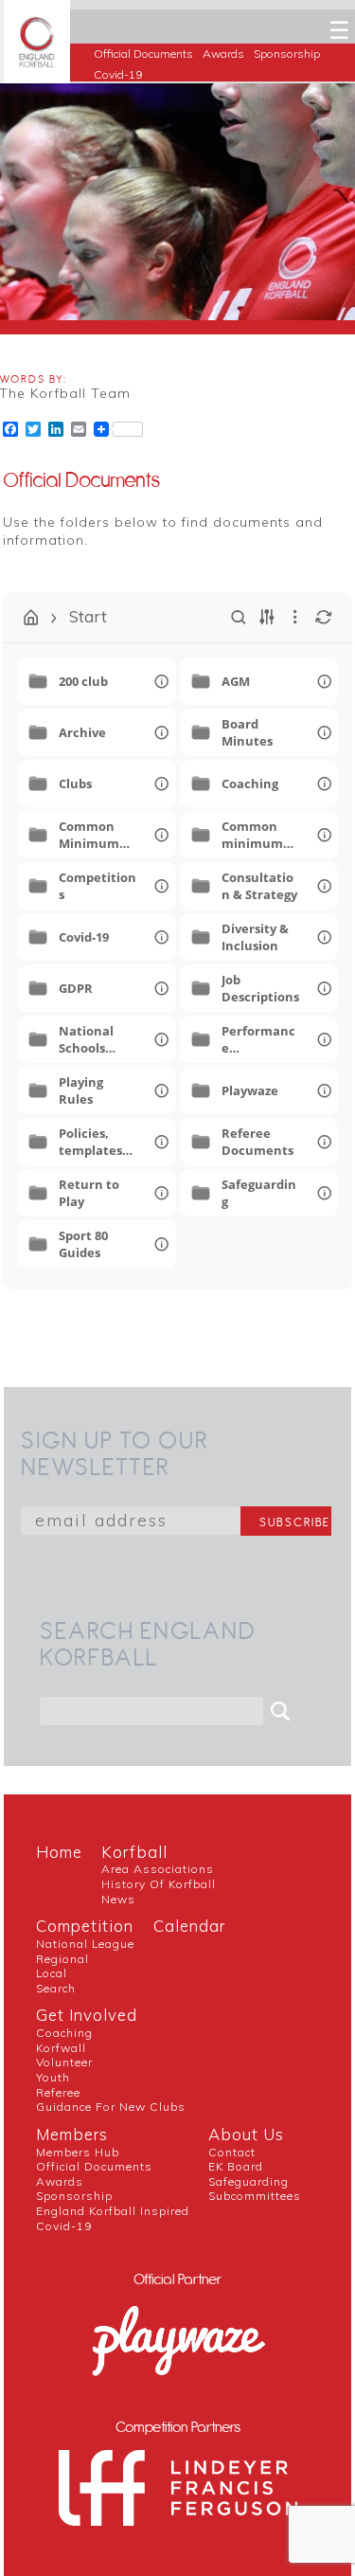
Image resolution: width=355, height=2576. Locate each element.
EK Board (236, 2166)
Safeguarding (248, 2181)
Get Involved (87, 2015)
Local (52, 1973)
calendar (189, 1926)
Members (72, 2134)
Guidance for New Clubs (111, 2107)
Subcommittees (255, 2196)
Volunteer (64, 2062)
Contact (232, 2152)
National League (85, 1944)
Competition (85, 1926)
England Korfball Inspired (113, 2211)
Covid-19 (118, 74)
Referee (58, 2092)
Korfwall (61, 2048)
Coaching (64, 2033)
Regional (62, 1959)
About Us (246, 2134)
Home (59, 1852)
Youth (53, 2077)
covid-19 (64, 2226)
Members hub (78, 2152)
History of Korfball (159, 1884)
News (118, 1899)
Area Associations (158, 1869)
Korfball (134, 1852)
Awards (223, 54)
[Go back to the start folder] (31, 618)
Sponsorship (287, 54)
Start (88, 616)
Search (56, 1988)
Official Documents (143, 54)
